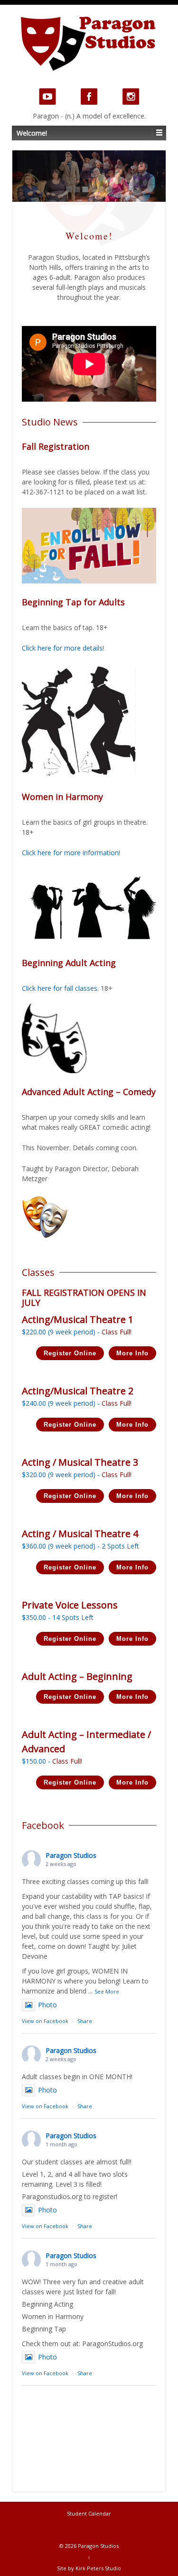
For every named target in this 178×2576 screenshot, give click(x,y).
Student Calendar (89, 2513)
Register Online (70, 1353)
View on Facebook (45, 2021)
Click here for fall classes (60, 988)
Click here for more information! (71, 853)
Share (85, 2021)
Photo (47, 2005)
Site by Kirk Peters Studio (89, 2568)
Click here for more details (62, 648)
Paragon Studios (71, 1855)
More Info (132, 1353)
